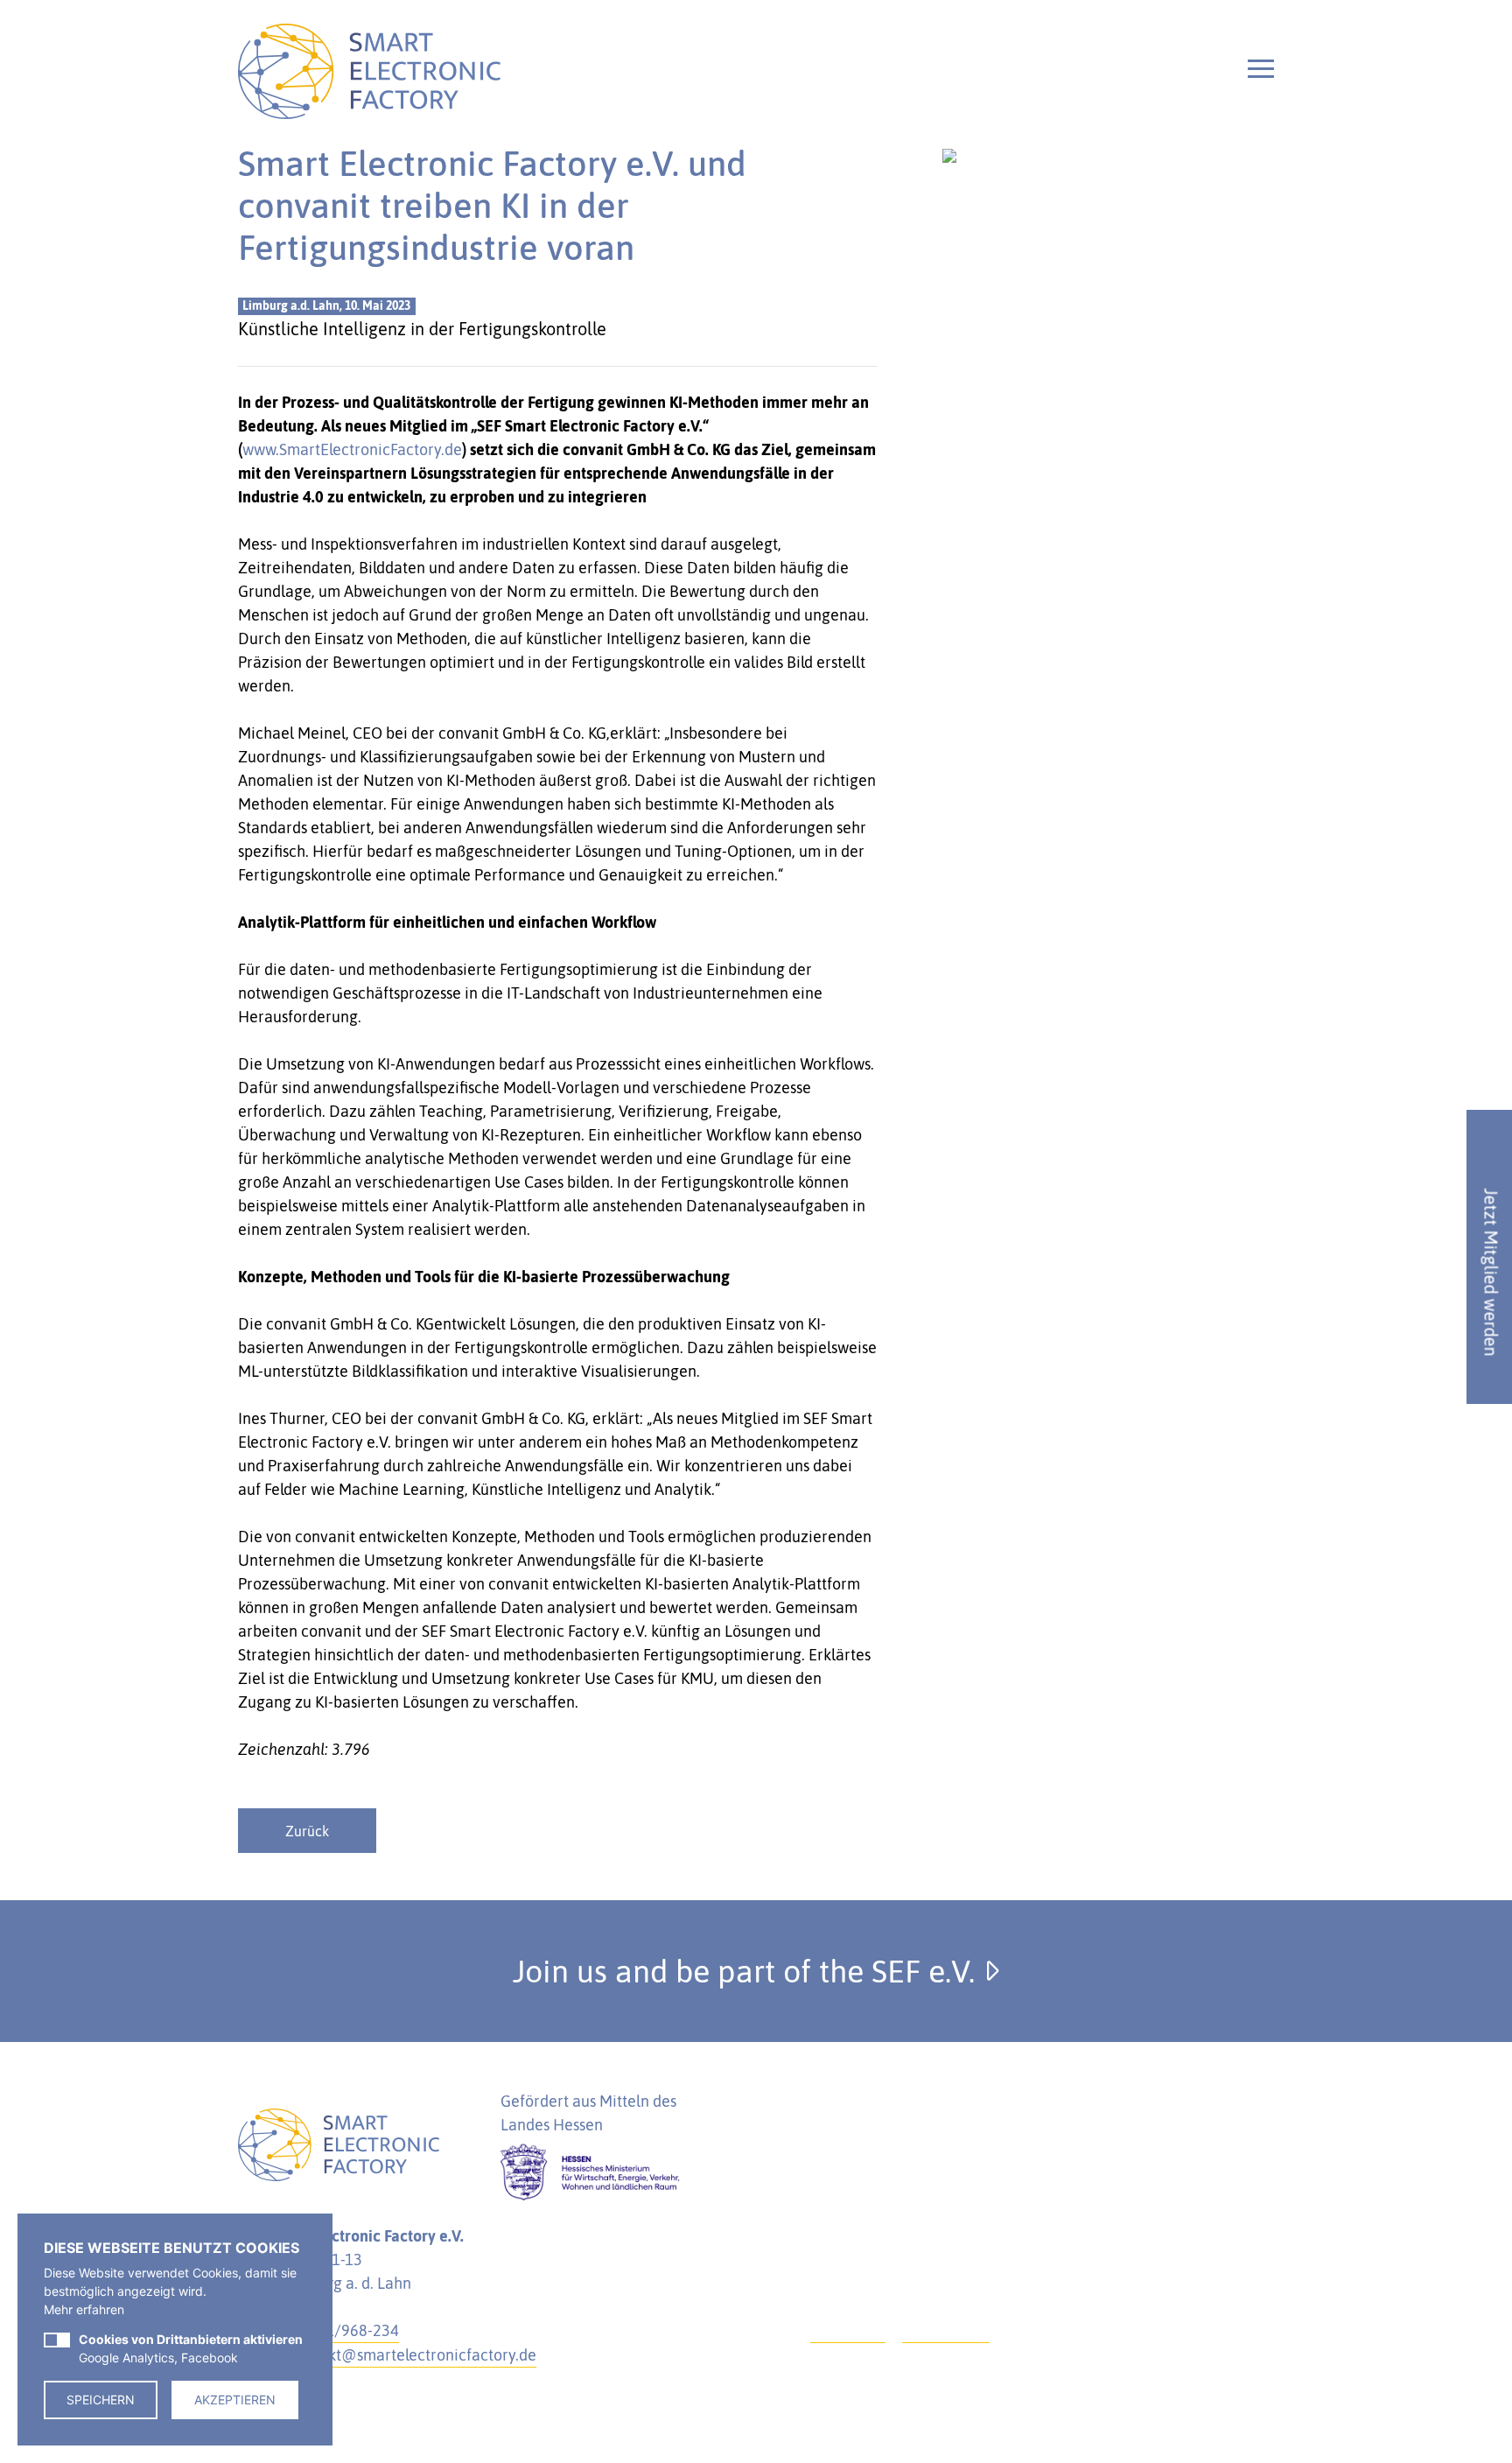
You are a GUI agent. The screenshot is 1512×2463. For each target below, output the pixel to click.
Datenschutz (946, 2330)
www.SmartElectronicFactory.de (352, 449)
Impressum (848, 2330)
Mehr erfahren (84, 2309)
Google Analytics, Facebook (191, 2348)
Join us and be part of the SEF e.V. (748, 1971)
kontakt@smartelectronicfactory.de (413, 2355)
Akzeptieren (235, 2400)
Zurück (307, 1831)
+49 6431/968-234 (334, 2330)
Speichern (101, 2400)
